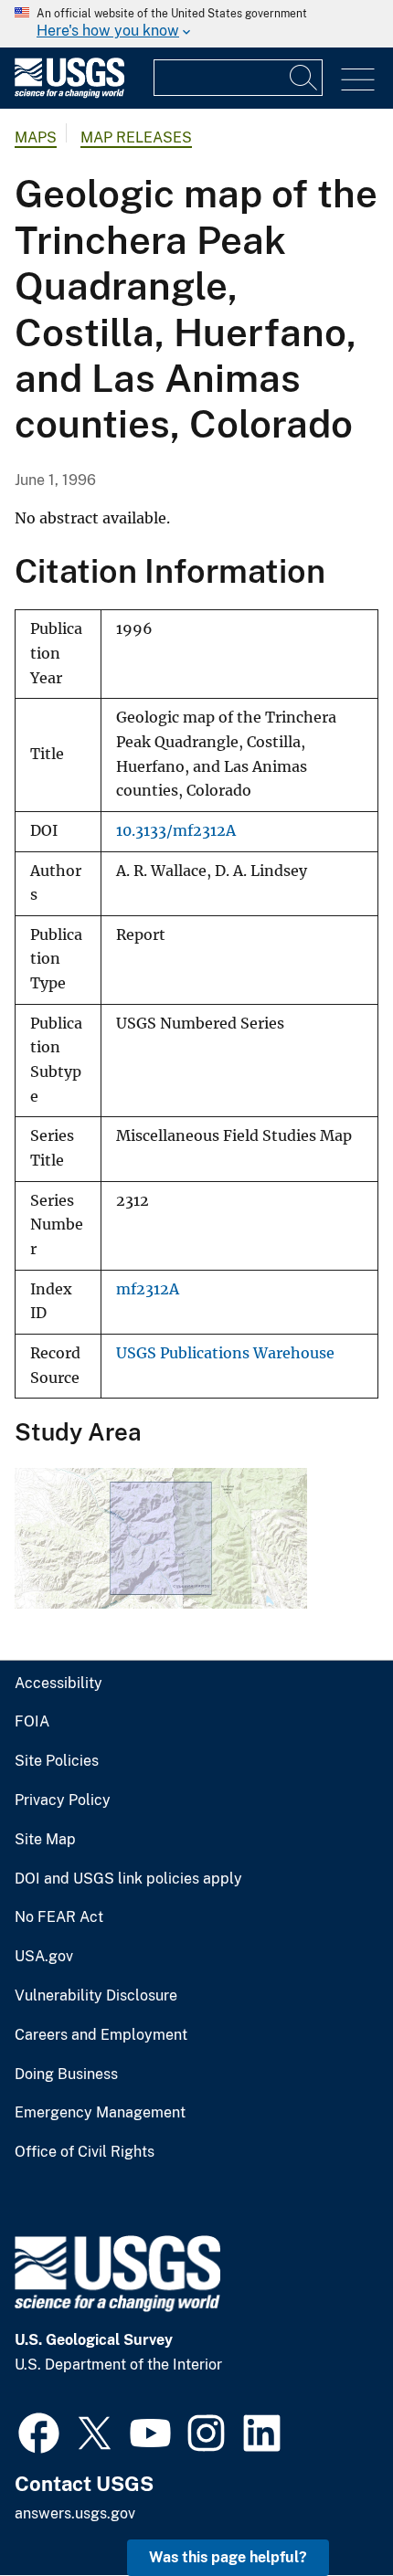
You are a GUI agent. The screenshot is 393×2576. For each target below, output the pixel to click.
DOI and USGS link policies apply (128, 1879)
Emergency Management (100, 2113)
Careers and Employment (101, 2035)
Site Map (45, 1840)
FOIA (32, 1722)
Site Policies (57, 1761)
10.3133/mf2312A (176, 831)
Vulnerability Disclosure (96, 1996)
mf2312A (148, 1289)
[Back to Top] (327, 2510)
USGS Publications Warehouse (225, 1353)
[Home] (69, 94)
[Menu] (358, 80)
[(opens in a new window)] (39, 2431)
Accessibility (58, 1684)
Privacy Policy (63, 1800)
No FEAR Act (59, 1917)
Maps (36, 137)
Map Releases (136, 137)
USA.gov (44, 1957)
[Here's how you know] (196, 24)
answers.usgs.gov (75, 2513)
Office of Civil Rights (85, 2152)
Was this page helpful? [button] (228, 2557)
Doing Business (66, 2075)
